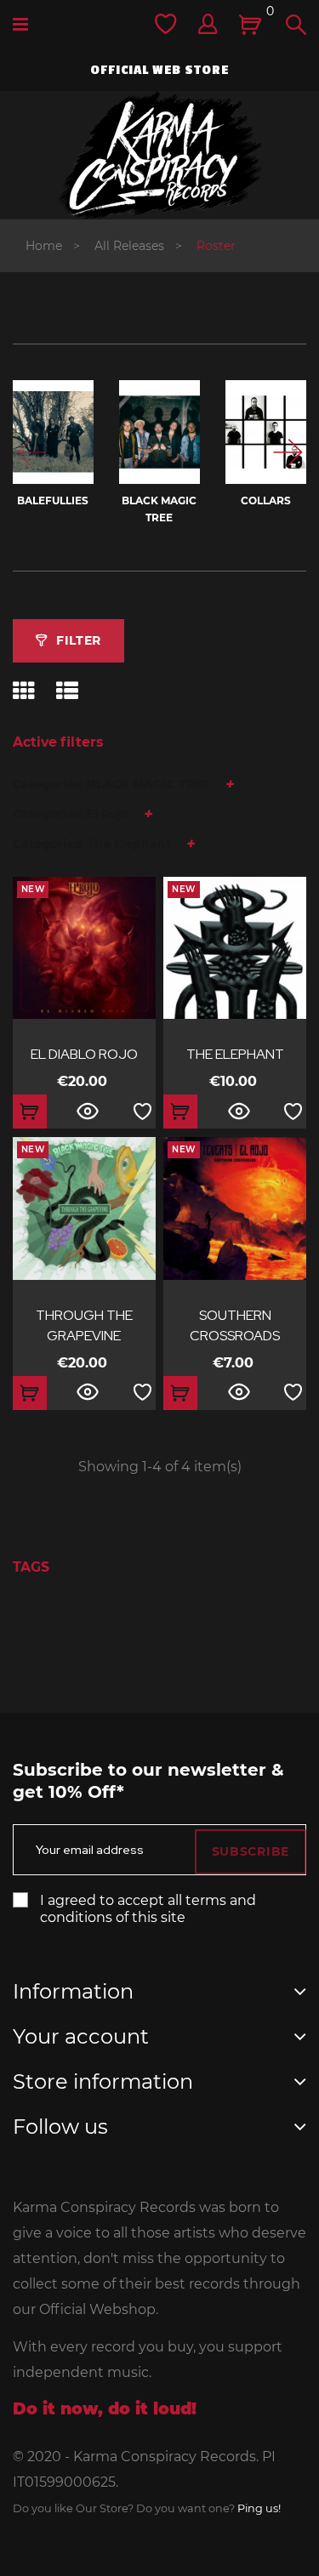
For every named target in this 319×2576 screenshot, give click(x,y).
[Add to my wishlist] (142, 1112)
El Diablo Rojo (84, 1054)
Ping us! (259, 2508)
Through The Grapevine (84, 1325)
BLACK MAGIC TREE (159, 509)
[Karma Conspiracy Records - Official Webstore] (160, 155)
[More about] (21, 1617)
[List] (67, 691)
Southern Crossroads (235, 1325)
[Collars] (266, 432)
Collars (266, 500)
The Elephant (235, 1054)
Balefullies (53, 500)
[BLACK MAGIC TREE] (159, 432)
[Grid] (24, 691)
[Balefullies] (53, 432)
